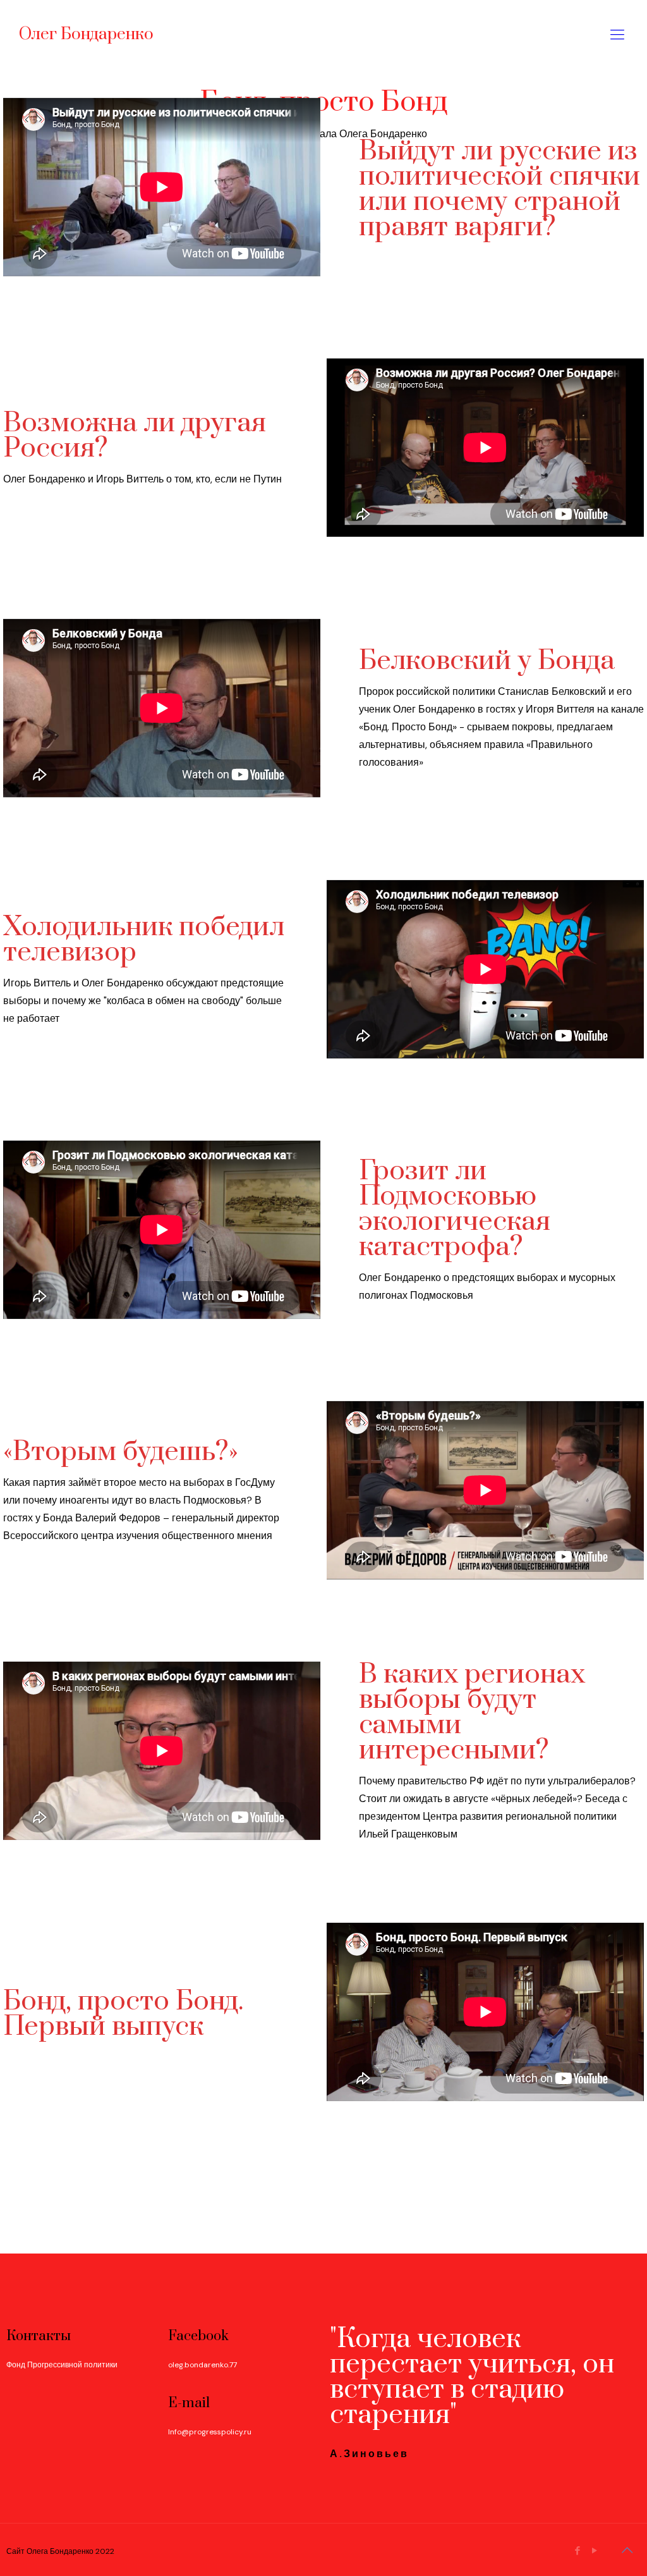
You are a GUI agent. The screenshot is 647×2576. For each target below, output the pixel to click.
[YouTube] (595, 2551)
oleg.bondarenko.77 (203, 2365)
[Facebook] (578, 2551)
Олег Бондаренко (86, 34)
